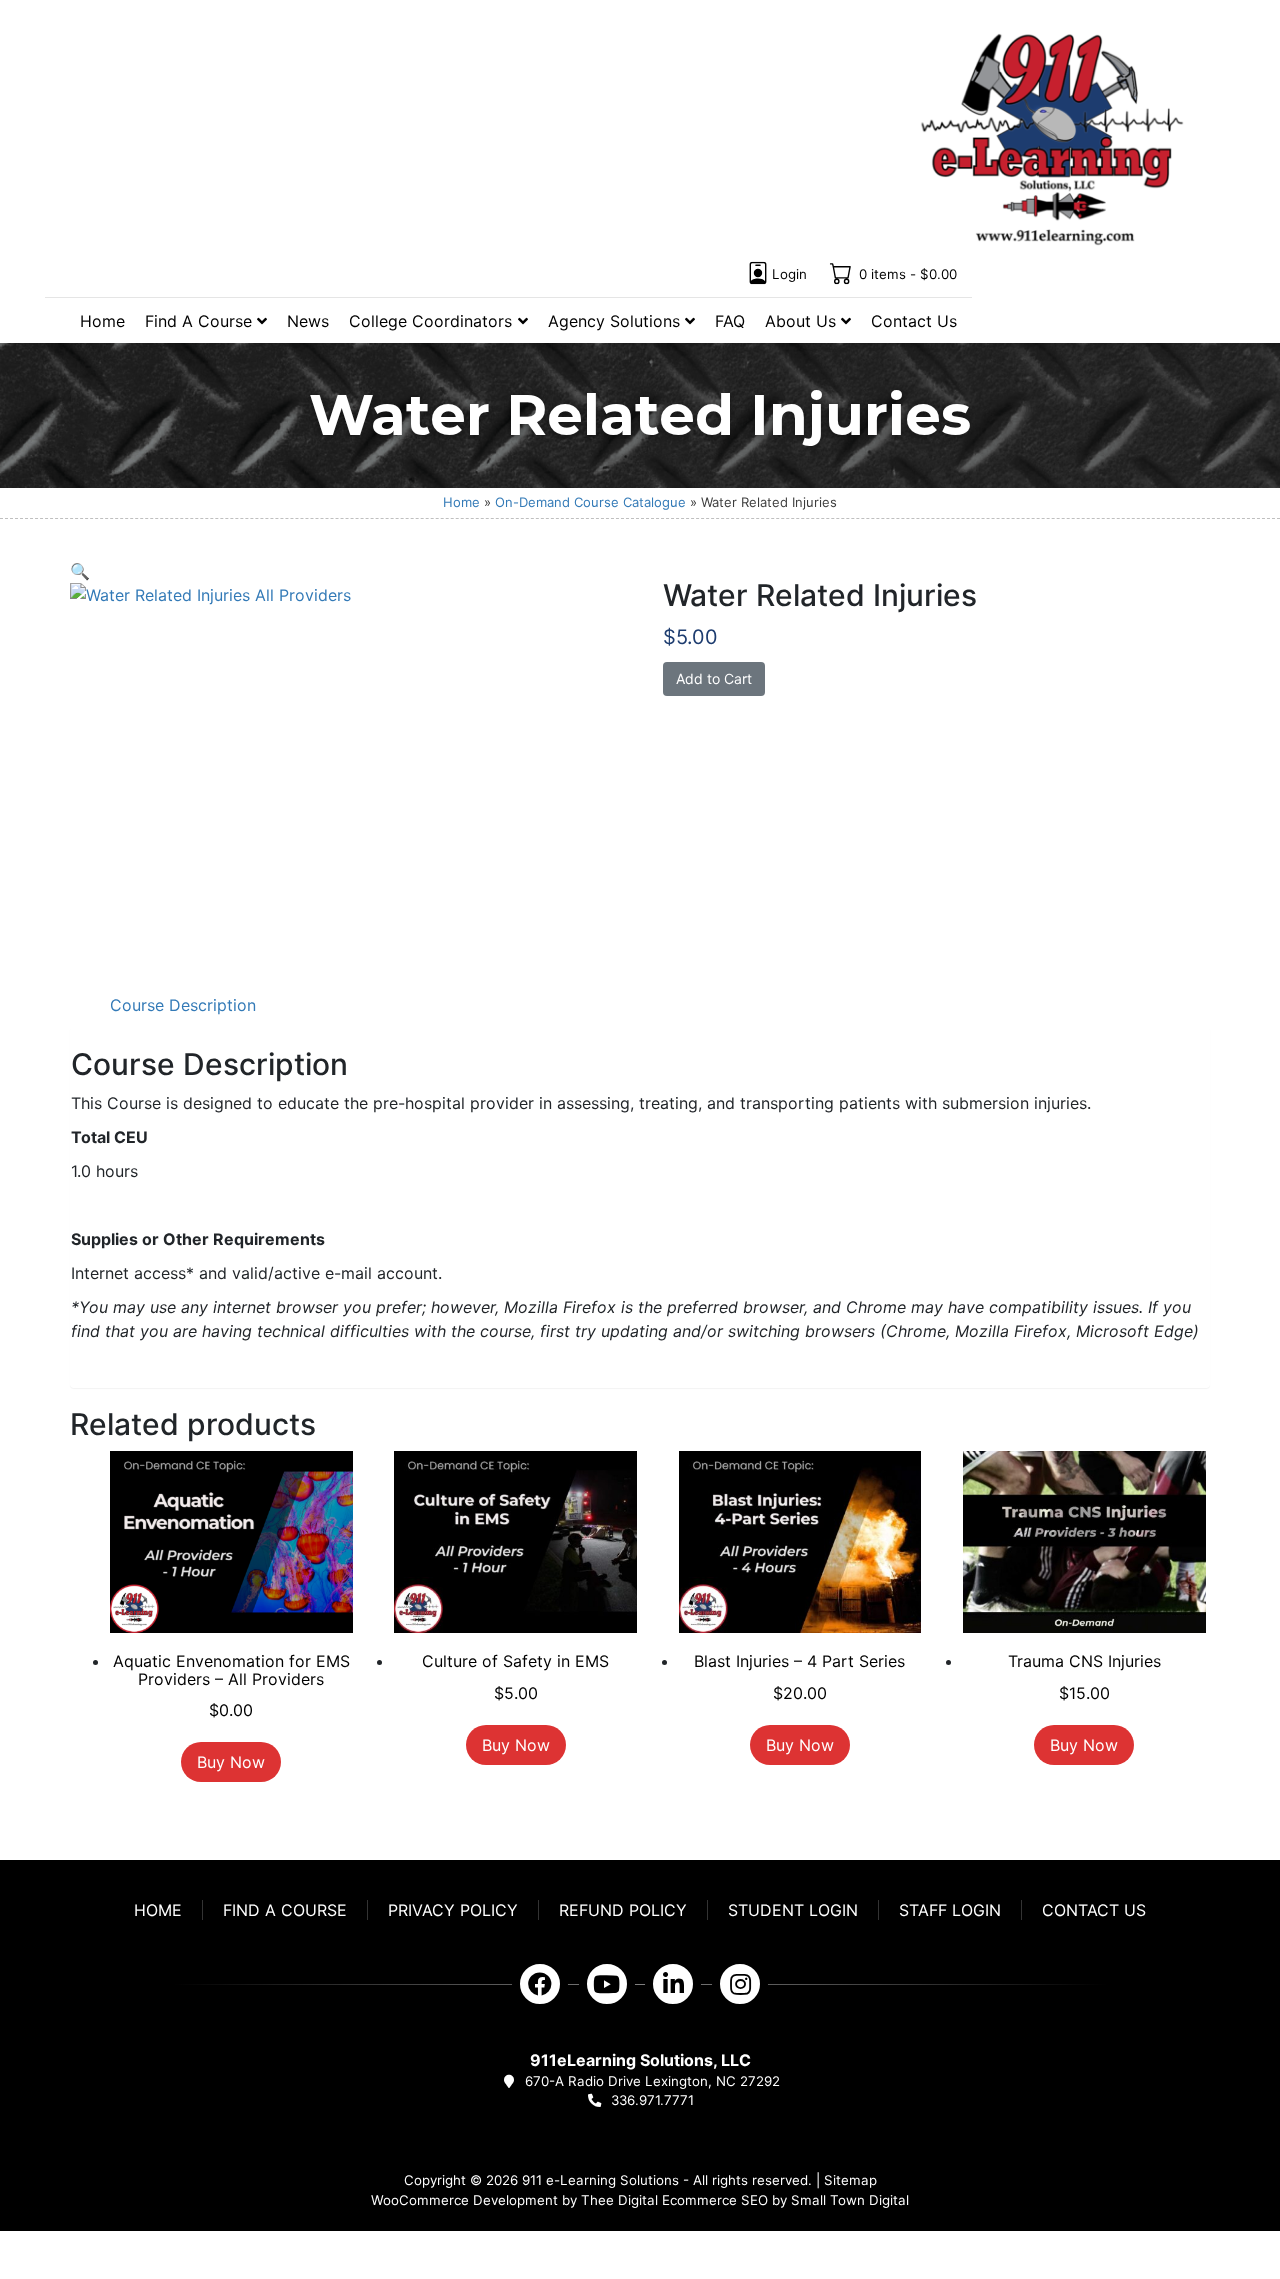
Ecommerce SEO (715, 2200)
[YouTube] (607, 1984)
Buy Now (231, 1762)
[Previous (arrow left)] (6, 2273)
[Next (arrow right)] (23, 2273)
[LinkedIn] (673, 1984)
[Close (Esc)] (57, 2249)
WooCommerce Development (464, 2200)
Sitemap (850, 2180)
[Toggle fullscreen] (23, 2249)
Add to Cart (714, 678)
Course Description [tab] (183, 1005)
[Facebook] (540, 1984)
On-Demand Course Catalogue (590, 502)
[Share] (40, 2249)
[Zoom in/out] (6, 2249)
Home (461, 502)
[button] (80, 571)
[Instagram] (740, 1984)
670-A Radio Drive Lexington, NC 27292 (652, 2081)
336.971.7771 (652, 2100)
